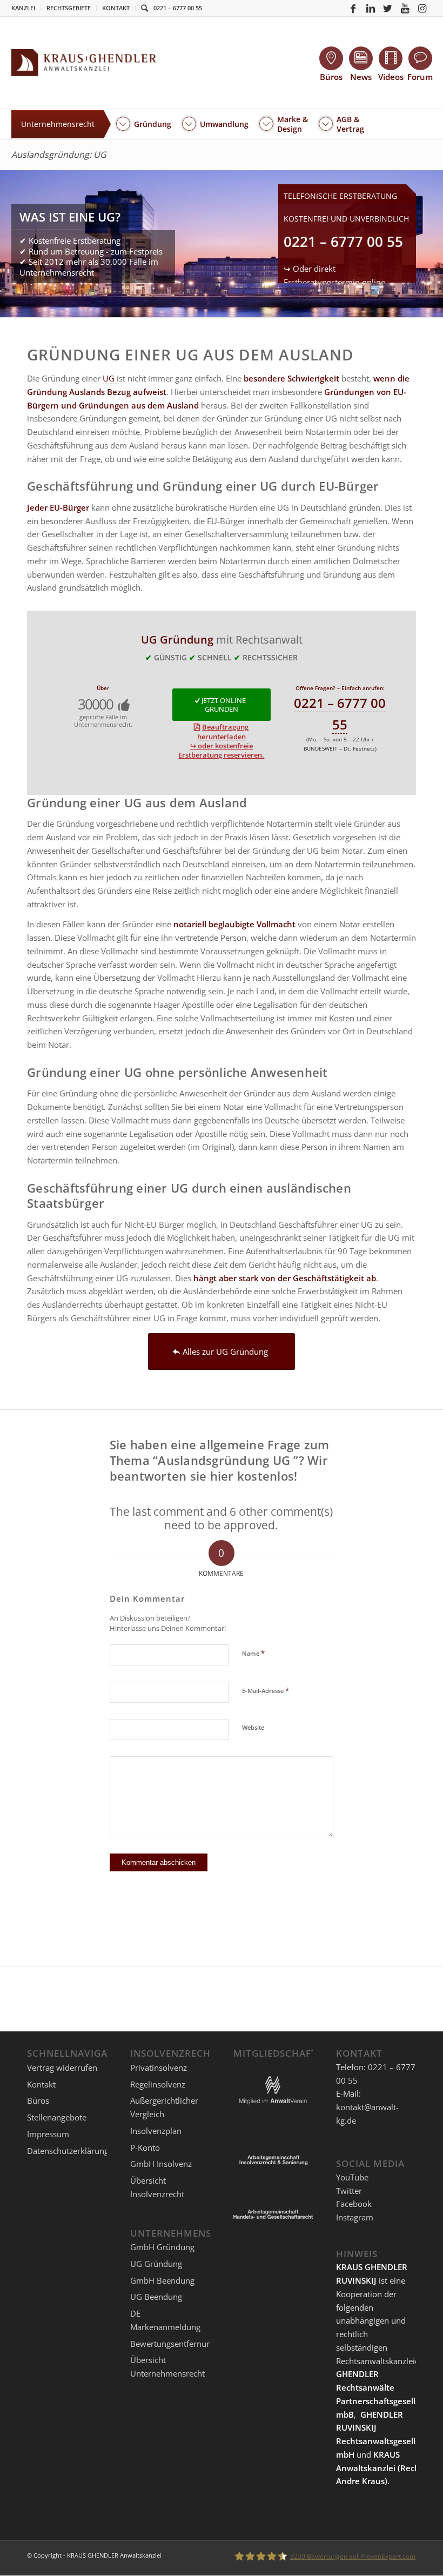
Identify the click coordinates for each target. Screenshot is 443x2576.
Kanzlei (23, 8)
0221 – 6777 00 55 (178, 8)
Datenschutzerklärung (68, 2151)
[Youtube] (405, 8)
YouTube (352, 2177)
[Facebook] (353, 8)
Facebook (354, 2204)
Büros (38, 2100)
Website (253, 1727)
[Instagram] (422, 8)
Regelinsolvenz (158, 2084)
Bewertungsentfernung (173, 2344)
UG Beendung (156, 2297)
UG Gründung (156, 2264)
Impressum (48, 2134)
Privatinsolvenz (159, 2068)
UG (110, 378)
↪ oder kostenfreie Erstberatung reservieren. (221, 750)
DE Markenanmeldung (165, 2320)
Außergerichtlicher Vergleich (164, 2107)
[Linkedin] (371, 8)
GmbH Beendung (162, 2280)
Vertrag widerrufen (62, 2068)
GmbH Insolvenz (161, 2164)
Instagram (355, 2217)
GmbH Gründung (162, 2247)
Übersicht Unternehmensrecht (167, 2367)
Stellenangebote (57, 2117)
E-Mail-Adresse (266, 1690)
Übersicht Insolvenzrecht (157, 2187)
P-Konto (145, 2147)
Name (253, 1653)
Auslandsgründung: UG (59, 155)
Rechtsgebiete (69, 8)
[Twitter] (388, 8)
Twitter (349, 2191)
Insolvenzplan (156, 2131)
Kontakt (116, 8)
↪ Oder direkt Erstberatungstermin (334, 282)
